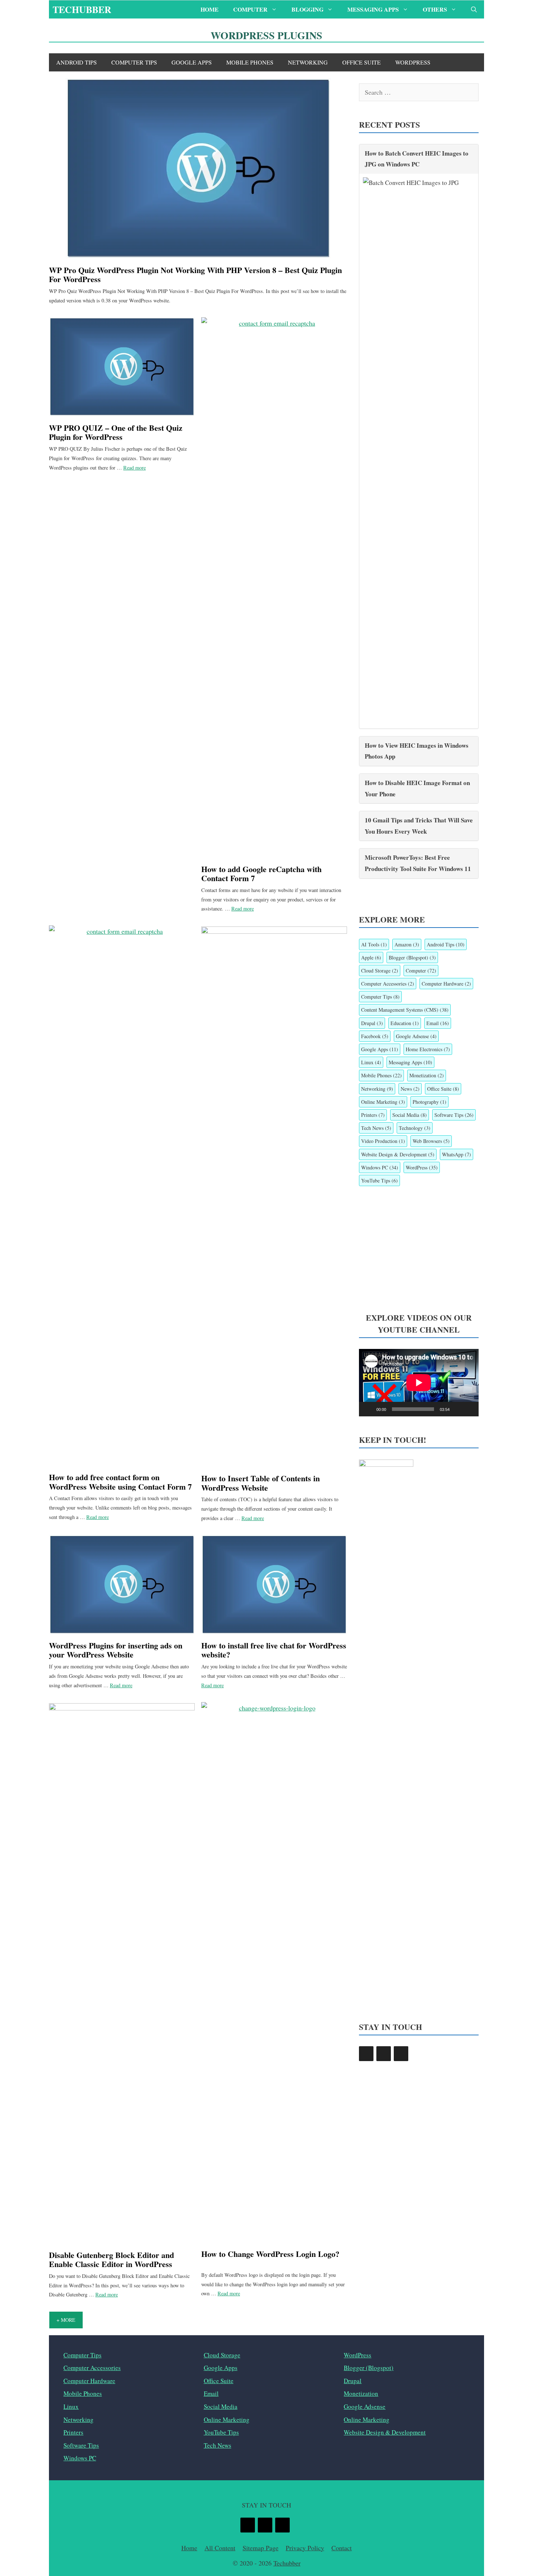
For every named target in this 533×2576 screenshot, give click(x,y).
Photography (429, 1102)
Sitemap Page (261, 2548)
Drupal (372, 1023)
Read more (135, 468)
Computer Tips (134, 62)
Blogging (307, 9)
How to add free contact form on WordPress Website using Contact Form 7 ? (120, 1486)
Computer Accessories (388, 984)
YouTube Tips (379, 1180)
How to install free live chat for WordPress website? (274, 1650)
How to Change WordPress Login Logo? (270, 2254)
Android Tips (77, 62)
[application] (419, 1383)
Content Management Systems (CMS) (405, 1010)
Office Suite (361, 62)
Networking (308, 62)
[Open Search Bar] (474, 9)
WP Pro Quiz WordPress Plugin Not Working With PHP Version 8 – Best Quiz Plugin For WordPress (195, 274)
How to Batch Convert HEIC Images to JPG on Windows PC (417, 159)
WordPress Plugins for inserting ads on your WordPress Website (116, 1650)
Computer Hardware (446, 984)
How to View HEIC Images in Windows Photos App (417, 751)
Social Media (410, 1115)
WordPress (413, 62)
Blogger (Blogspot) (412, 957)
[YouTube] (401, 2054)
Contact (342, 2548)
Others (435, 9)
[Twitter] (384, 2054)
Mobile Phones (250, 62)
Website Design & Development (398, 1154)
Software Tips (454, 1115)
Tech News (376, 1128)
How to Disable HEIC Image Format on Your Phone (417, 788)
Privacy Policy (305, 2548)
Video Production (383, 1141)
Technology (415, 1128)
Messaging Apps (373, 9)
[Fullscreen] (469, 1409)
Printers (373, 1115)
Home (210, 9)
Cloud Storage (380, 971)
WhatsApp (456, 1154)
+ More (66, 2320)
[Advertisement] (419, 1249)
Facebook (375, 1036)
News (410, 1089)
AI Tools (374, 944)
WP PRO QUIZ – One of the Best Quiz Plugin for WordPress (116, 432)
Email (438, 1023)
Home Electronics (428, 1049)
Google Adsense (416, 1036)
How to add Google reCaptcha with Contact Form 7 (261, 874)
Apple (371, 957)
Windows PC (380, 1167)
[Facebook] (366, 2054)
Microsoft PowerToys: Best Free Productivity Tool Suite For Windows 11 (418, 863)
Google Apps (192, 62)
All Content (220, 2548)
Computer (250, 9)
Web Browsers (431, 1141)
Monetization (427, 1075)
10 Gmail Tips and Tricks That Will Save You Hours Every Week (419, 826)
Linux (371, 1062)
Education (405, 1023)
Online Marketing (383, 1102)
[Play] (368, 1409)
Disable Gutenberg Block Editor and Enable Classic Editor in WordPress (111, 2259)
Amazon (407, 944)
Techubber (82, 9)
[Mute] (458, 1409)
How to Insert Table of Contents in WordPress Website (261, 1483)
